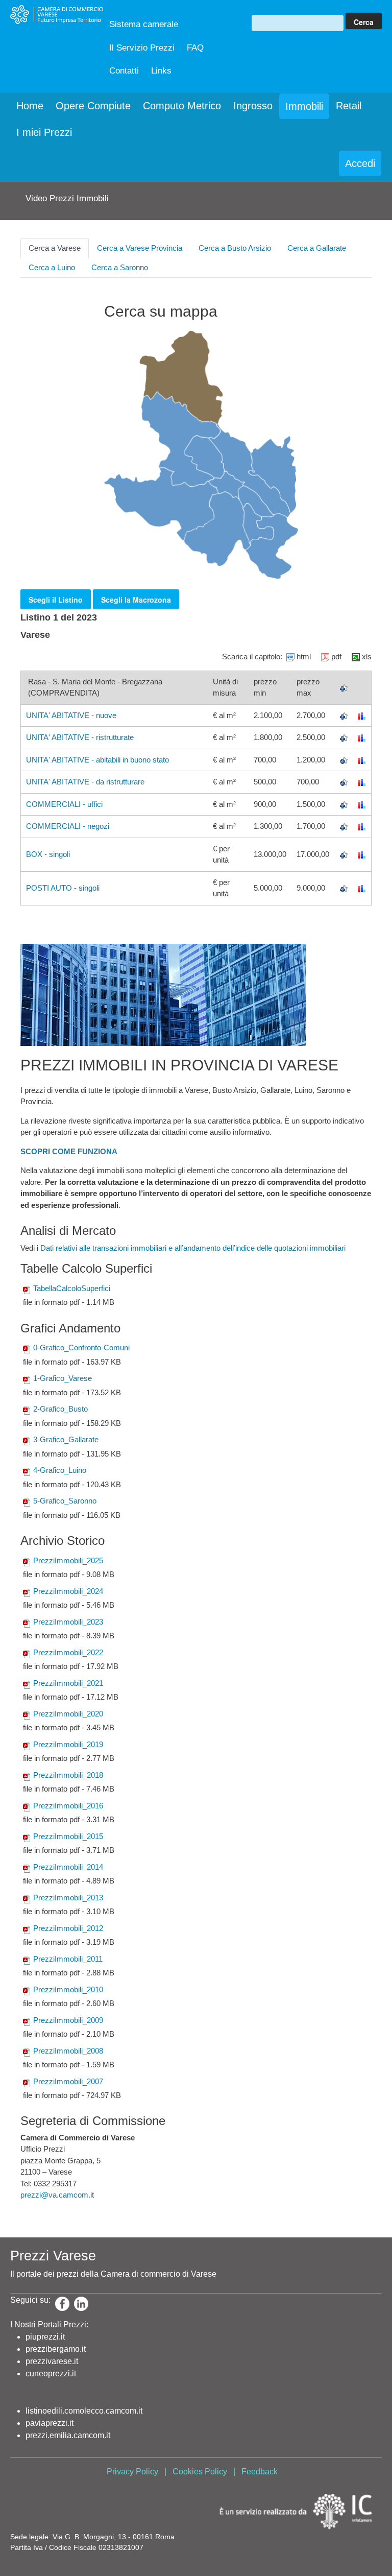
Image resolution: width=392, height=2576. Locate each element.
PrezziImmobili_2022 (68, 1652)
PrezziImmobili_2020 (68, 1714)
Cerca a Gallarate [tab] (317, 248)
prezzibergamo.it (56, 2349)
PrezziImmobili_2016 (68, 1806)
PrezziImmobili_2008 (68, 2051)
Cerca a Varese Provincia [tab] (140, 248)
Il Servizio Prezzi (142, 48)
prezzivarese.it (52, 2361)
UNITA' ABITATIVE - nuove (71, 715)
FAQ (195, 48)
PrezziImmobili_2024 (68, 1591)
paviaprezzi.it (50, 2423)
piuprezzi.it (45, 2337)
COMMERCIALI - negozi (68, 826)
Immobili (304, 106)
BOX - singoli (48, 854)
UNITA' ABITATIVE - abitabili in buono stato (97, 760)
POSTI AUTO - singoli (63, 888)
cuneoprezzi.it (51, 2374)
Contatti (124, 71)
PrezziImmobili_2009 (68, 2020)
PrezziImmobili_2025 (68, 1560)
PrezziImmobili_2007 (68, 2081)
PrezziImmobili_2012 (68, 1928)
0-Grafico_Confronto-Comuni (81, 1347)
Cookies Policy (200, 2472)
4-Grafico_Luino (60, 1470)
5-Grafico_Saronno (65, 1501)
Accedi (360, 163)
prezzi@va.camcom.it (57, 2195)
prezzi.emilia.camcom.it (68, 2435)
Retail (349, 106)
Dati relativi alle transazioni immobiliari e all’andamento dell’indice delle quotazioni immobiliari (193, 1248)
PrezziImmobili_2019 (68, 1744)
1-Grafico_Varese (63, 1378)
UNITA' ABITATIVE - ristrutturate (80, 737)
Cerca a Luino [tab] (52, 267)
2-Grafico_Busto (60, 1409)
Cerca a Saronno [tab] (120, 267)
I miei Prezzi (44, 132)
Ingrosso (253, 106)
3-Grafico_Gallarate (66, 1439)
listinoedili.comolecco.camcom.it (84, 2411)
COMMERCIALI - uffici (64, 804)
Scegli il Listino (56, 600)
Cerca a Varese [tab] (55, 248)
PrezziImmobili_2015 (68, 1836)
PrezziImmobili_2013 (68, 1898)
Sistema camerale (144, 24)
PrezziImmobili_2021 (68, 1683)
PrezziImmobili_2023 (68, 1622)
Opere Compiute (93, 106)
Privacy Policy (132, 2472)
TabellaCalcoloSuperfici (72, 1288)
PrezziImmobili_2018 (68, 1775)
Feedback (260, 2472)
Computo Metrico (182, 106)
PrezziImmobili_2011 (68, 1959)
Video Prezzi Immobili (67, 198)
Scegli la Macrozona (136, 600)
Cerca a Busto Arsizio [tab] (235, 248)
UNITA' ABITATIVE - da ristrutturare (85, 782)
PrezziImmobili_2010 (68, 1989)
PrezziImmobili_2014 (68, 1867)
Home (30, 106)
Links (161, 71)
